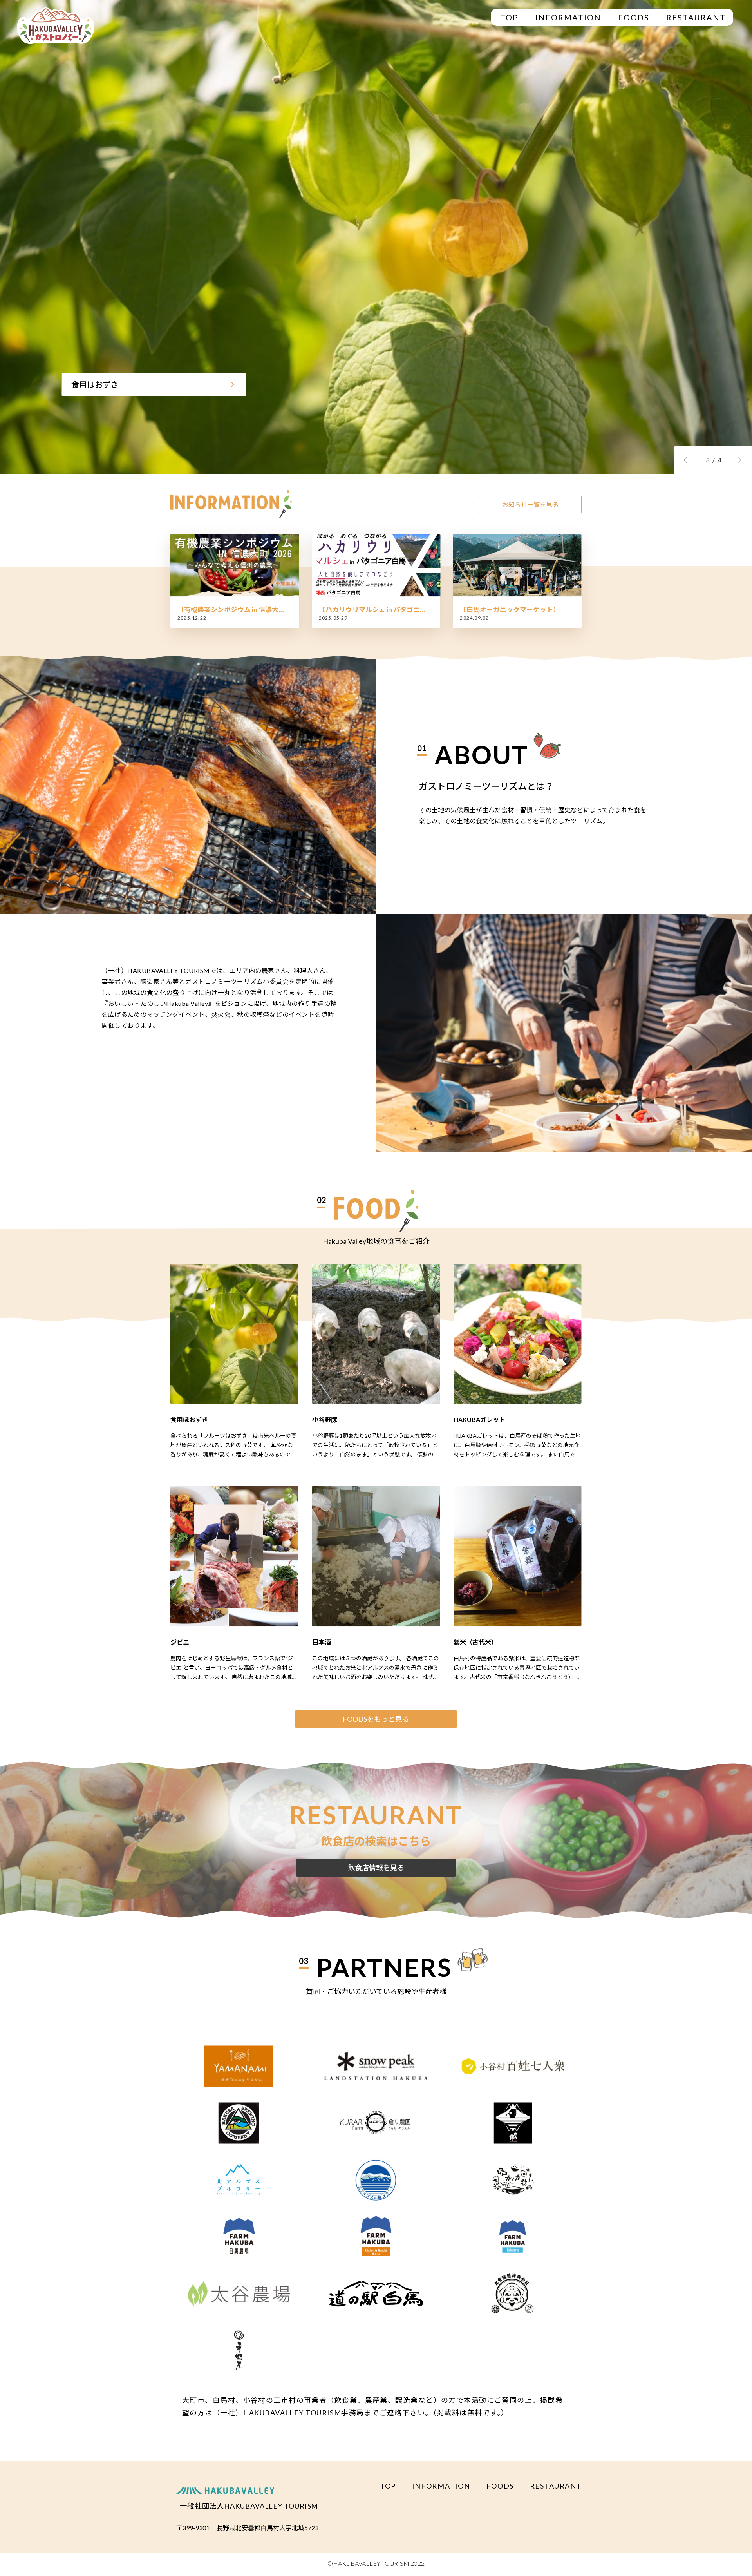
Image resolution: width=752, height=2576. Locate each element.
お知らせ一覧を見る (530, 505)
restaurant (696, 17)
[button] (688, 460)
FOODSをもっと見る (376, 1719)
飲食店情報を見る (376, 1868)
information (568, 17)
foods (634, 17)
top (509, 17)
